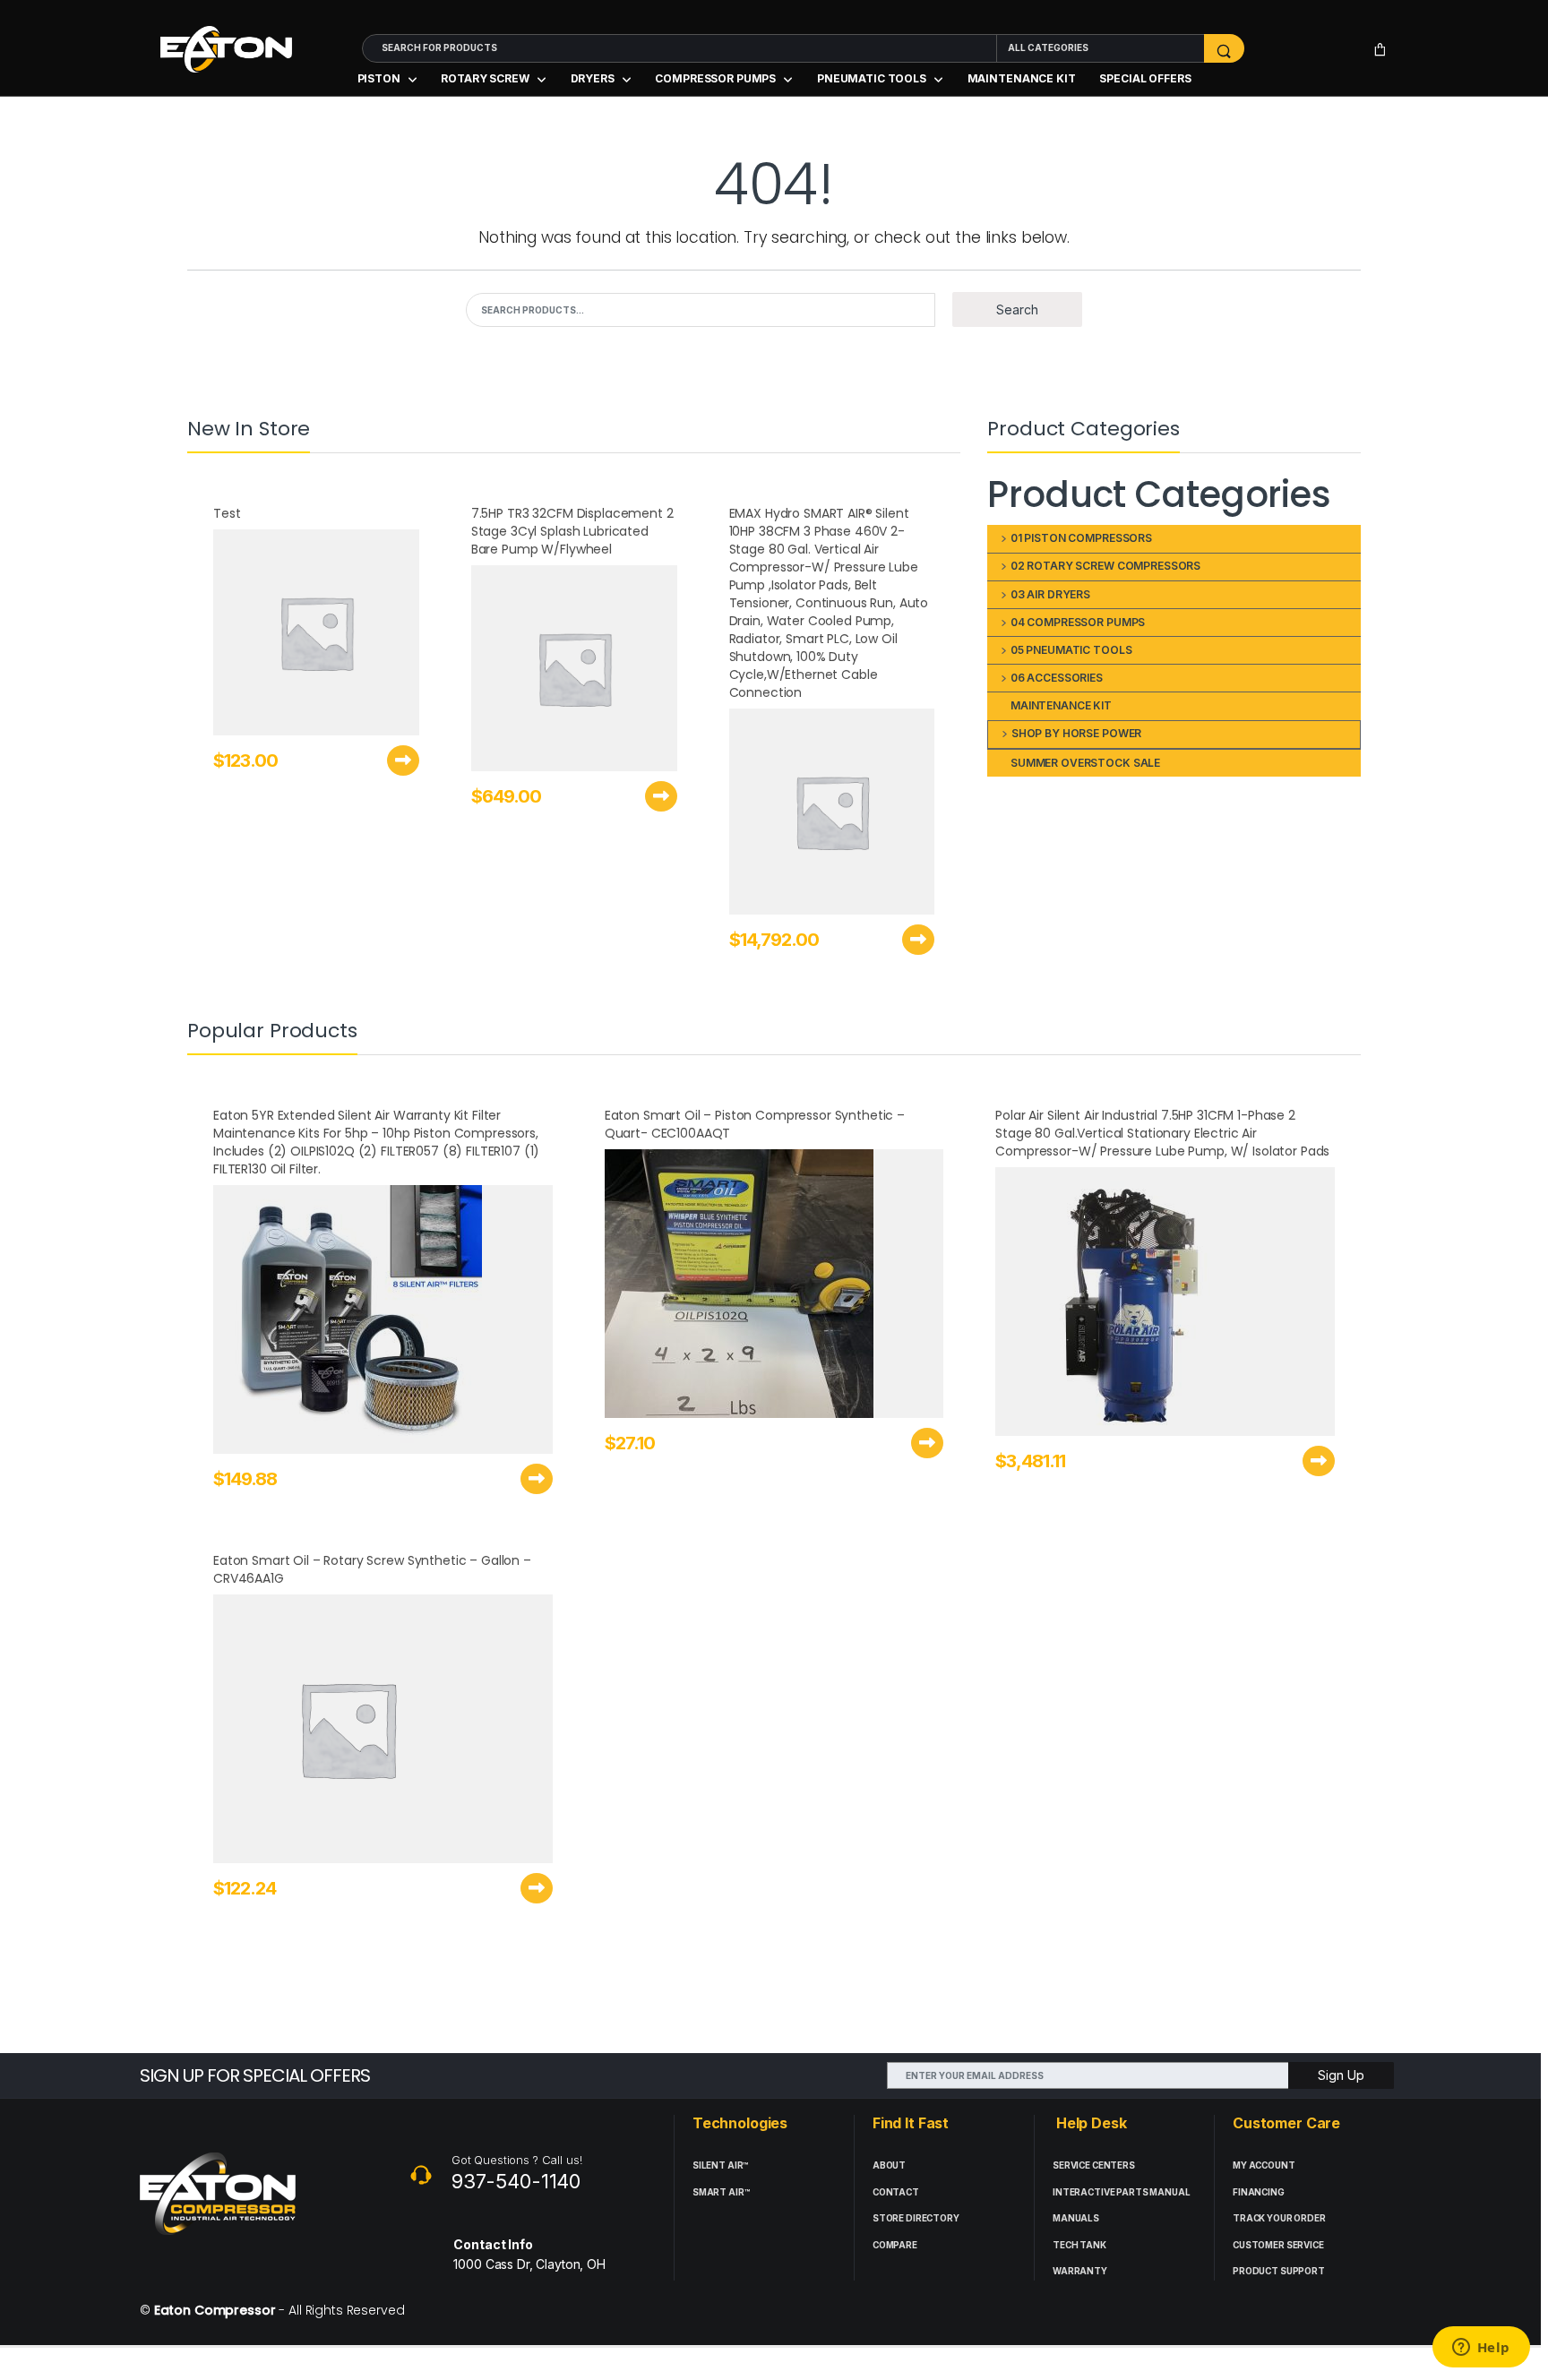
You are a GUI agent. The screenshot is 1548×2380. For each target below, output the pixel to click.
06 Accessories (1057, 678)
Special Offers (1145, 78)
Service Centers (1094, 2165)
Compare (895, 2245)
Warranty (1080, 2271)
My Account (1264, 2165)
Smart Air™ (721, 2192)
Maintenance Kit (1022, 78)
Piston (379, 78)
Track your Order (1279, 2218)
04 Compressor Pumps (1078, 622)
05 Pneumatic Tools (1071, 650)
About (889, 2165)
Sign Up (1341, 2075)
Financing (1259, 2192)
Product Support (1279, 2271)
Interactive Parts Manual (1122, 2192)
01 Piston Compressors (1081, 538)
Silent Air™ (720, 2165)
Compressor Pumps (715, 78)
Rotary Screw (485, 78)
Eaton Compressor (215, 2310)
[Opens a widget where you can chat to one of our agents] (1481, 2349)
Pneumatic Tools (872, 78)
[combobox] (679, 48)
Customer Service (1278, 2245)
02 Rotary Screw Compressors (1105, 566)
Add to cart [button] (403, 760)
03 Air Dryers (1050, 594)
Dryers (593, 78)
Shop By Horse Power (1076, 733)
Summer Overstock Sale (1085, 763)
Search (1017, 309)
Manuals (1076, 2218)
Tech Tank (1079, 2245)
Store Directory (916, 2218)
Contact (896, 2192)
